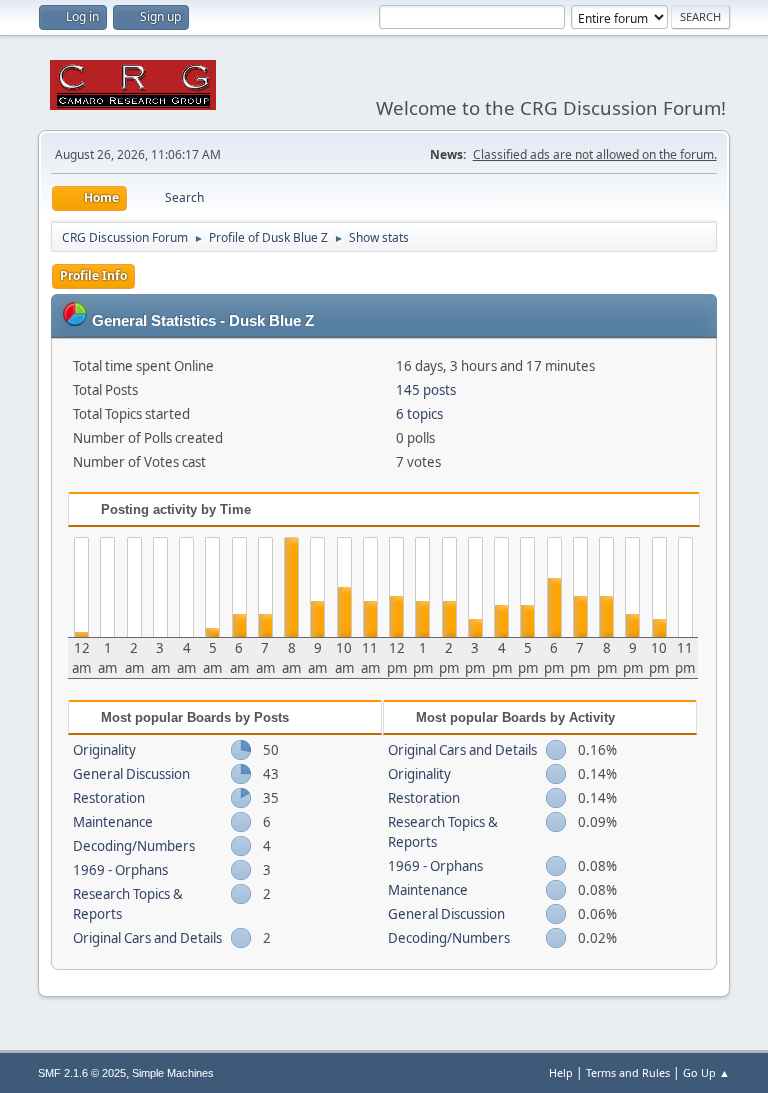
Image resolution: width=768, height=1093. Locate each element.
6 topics (419, 414)
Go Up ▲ (706, 1072)
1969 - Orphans (120, 870)
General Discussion (131, 774)
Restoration (109, 798)
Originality (104, 750)
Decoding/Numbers (134, 846)
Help (561, 1072)
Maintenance (113, 822)
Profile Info (93, 275)
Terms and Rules (628, 1072)
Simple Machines (173, 1073)
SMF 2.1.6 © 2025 (82, 1073)
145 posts (426, 390)
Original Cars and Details (147, 938)
